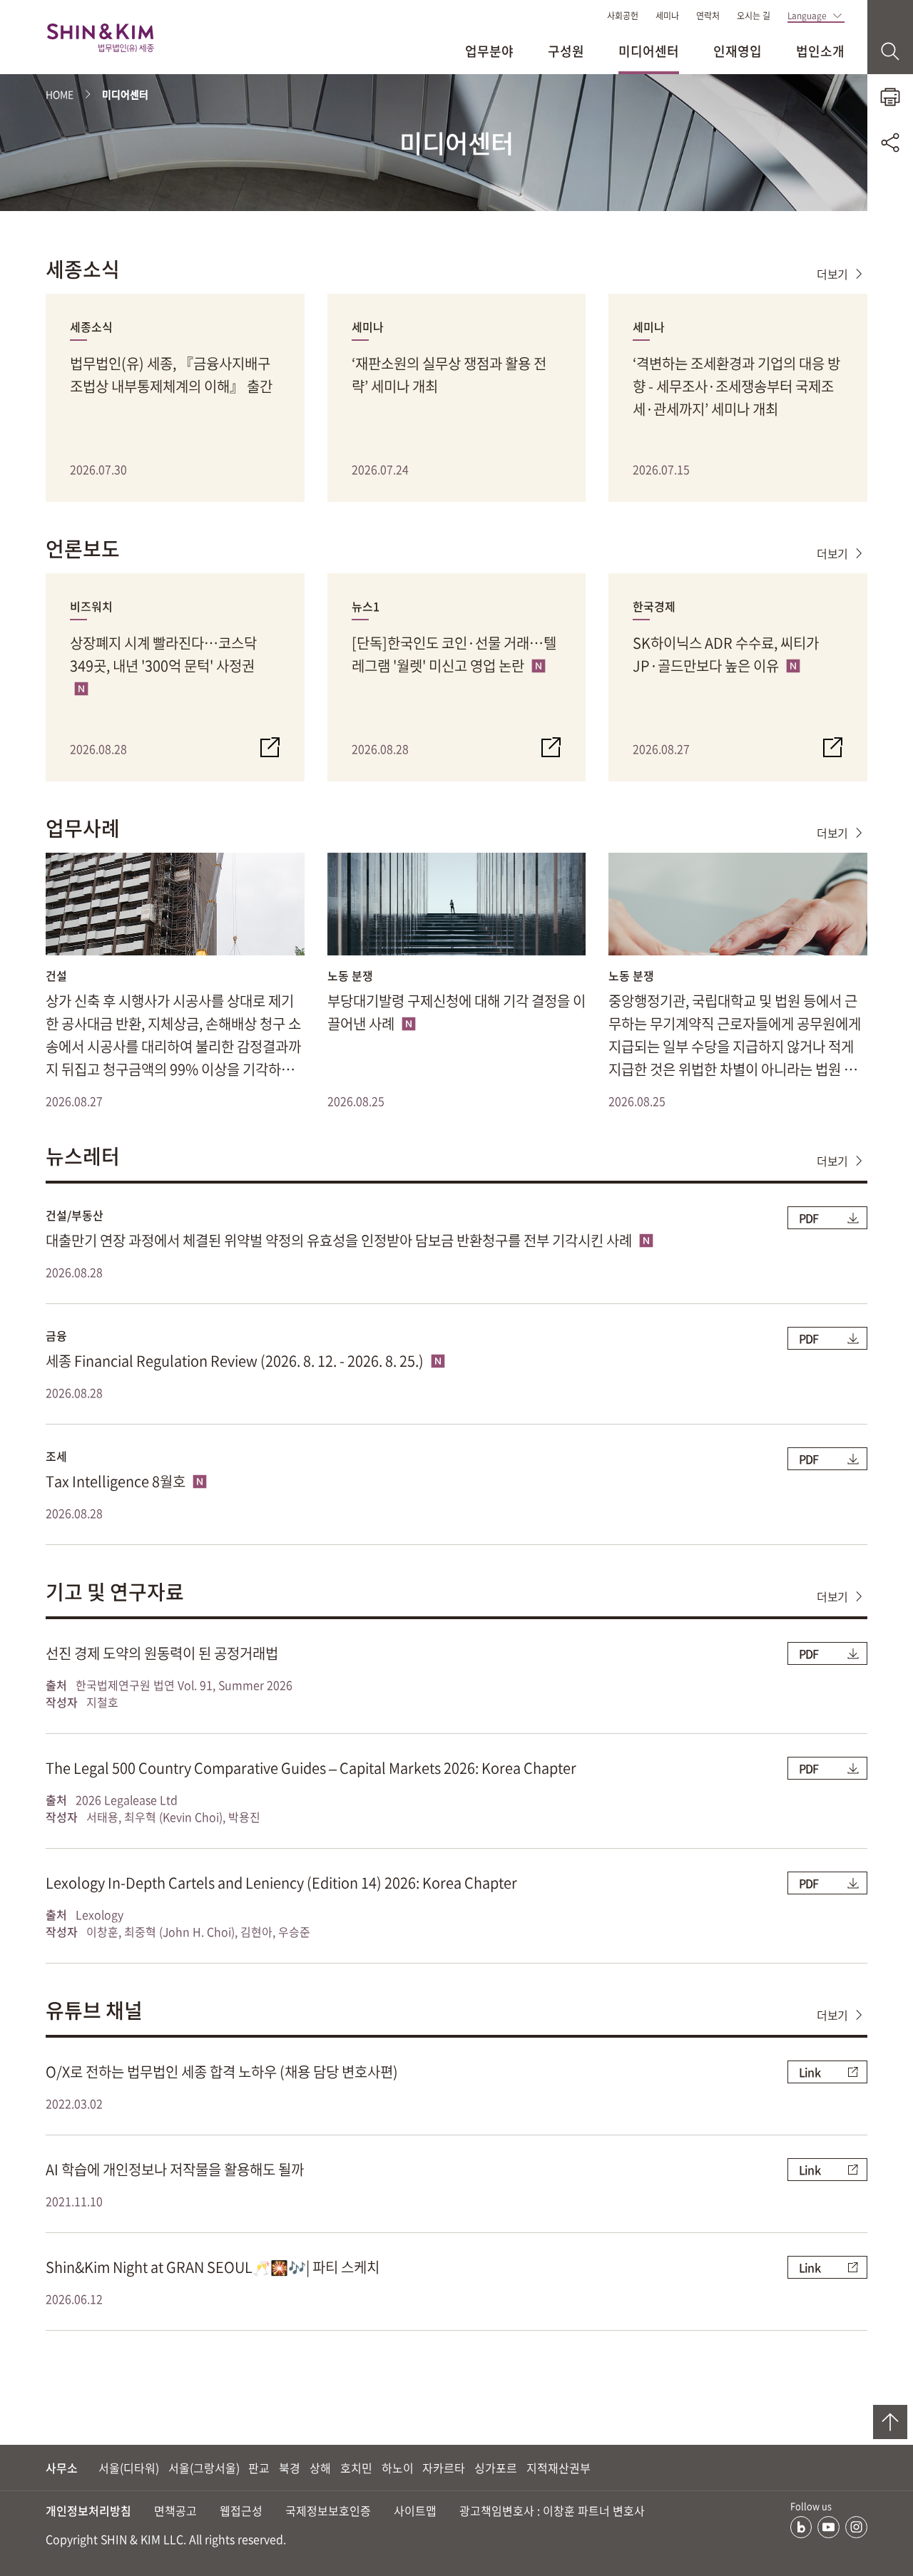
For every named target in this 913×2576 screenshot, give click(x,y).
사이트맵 (415, 2510)
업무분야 (489, 51)
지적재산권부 (558, 2468)
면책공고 (175, 2510)
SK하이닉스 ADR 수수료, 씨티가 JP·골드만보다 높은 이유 (726, 654)
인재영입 (738, 51)
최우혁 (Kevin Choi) (173, 1817)
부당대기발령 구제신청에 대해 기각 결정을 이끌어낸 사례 (456, 1012)
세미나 (667, 16)
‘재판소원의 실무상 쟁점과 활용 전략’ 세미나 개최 (449, 375)
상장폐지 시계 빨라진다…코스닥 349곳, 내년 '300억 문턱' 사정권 (163, 654)
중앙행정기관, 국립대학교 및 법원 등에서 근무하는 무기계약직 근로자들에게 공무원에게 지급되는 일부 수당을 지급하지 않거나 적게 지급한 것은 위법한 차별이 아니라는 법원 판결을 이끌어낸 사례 (735, 1036)
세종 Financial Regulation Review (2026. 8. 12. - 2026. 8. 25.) (236, 1361)
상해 (320, 2468)
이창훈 (102, 1931)
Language (807, 16)
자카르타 (444, 2468)
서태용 (102, 1817)
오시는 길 (754, 16)
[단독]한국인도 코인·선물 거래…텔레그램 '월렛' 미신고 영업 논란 (454, 654)
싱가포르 (496, 2468)
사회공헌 (623, 16)
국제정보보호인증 (328, 2510)
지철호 (102, 1702)
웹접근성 (241, 2510)
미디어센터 (649, 51)
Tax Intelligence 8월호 (117, 1481)
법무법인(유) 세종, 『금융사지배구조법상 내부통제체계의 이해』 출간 (171, 375)
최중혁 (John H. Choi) (179, 1931)
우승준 (294, 1931)
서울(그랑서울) (204, 2468)
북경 (290, 2468)
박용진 (244, 1817)
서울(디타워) (129, 2468)
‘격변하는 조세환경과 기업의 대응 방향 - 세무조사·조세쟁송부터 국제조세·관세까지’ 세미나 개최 (736, 386)
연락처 (708, 16)
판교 (259, 2468)
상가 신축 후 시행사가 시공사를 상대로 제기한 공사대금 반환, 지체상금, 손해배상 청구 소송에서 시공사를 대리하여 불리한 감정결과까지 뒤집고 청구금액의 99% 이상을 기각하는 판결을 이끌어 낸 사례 (173, 1036)
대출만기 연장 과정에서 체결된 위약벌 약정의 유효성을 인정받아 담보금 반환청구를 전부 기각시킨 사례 (340, 1240)
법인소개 (820, 51)
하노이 (398, 2468)
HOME (60, 94)
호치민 (356, 2468)
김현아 (256, 1931)
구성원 (566, 51)
